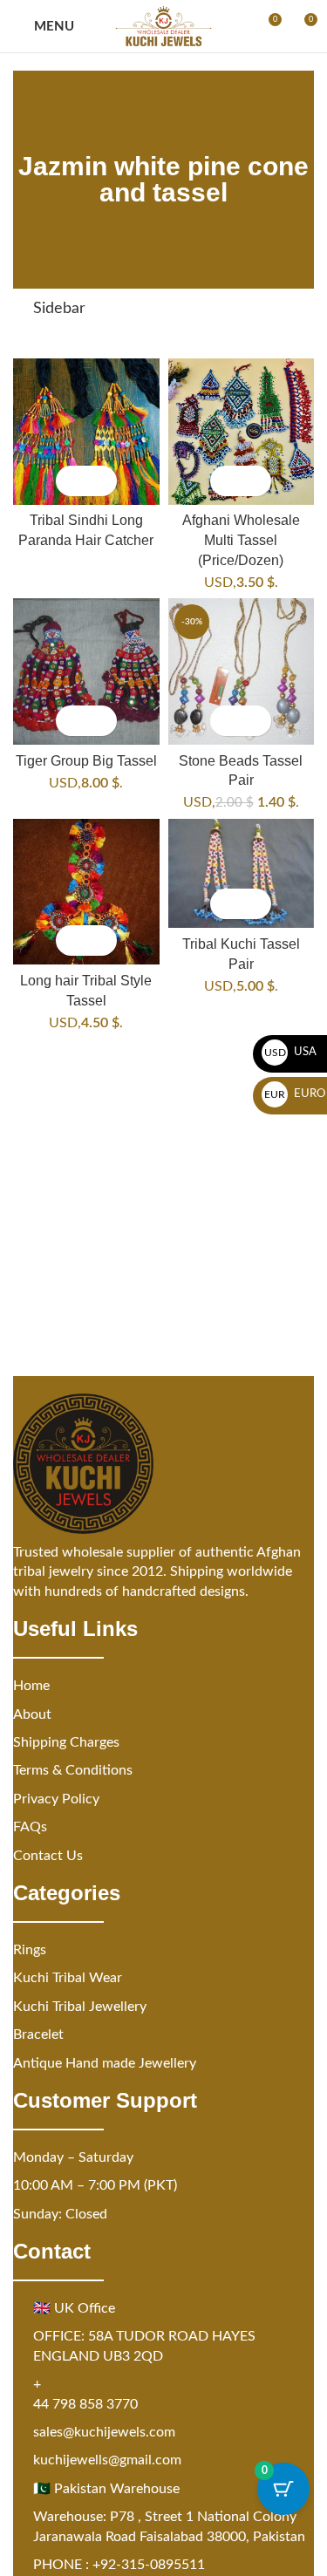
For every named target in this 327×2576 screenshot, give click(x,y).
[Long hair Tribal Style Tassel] (86, 892)
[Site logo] (163, 26)
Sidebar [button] (59, 309)
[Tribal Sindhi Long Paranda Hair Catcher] (86, 432)
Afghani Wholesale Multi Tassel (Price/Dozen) (241, 539)
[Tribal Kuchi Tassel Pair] (242, 874)
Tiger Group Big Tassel (86, 760)
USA (291, 1052)
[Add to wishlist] (102, 481)
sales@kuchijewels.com (104, 2432)
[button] (225, 481)
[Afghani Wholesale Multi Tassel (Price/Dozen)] (242, 432)
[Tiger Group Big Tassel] (86, 671)
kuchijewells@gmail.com (107, 2460)
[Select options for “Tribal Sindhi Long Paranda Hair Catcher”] (71, 481)
